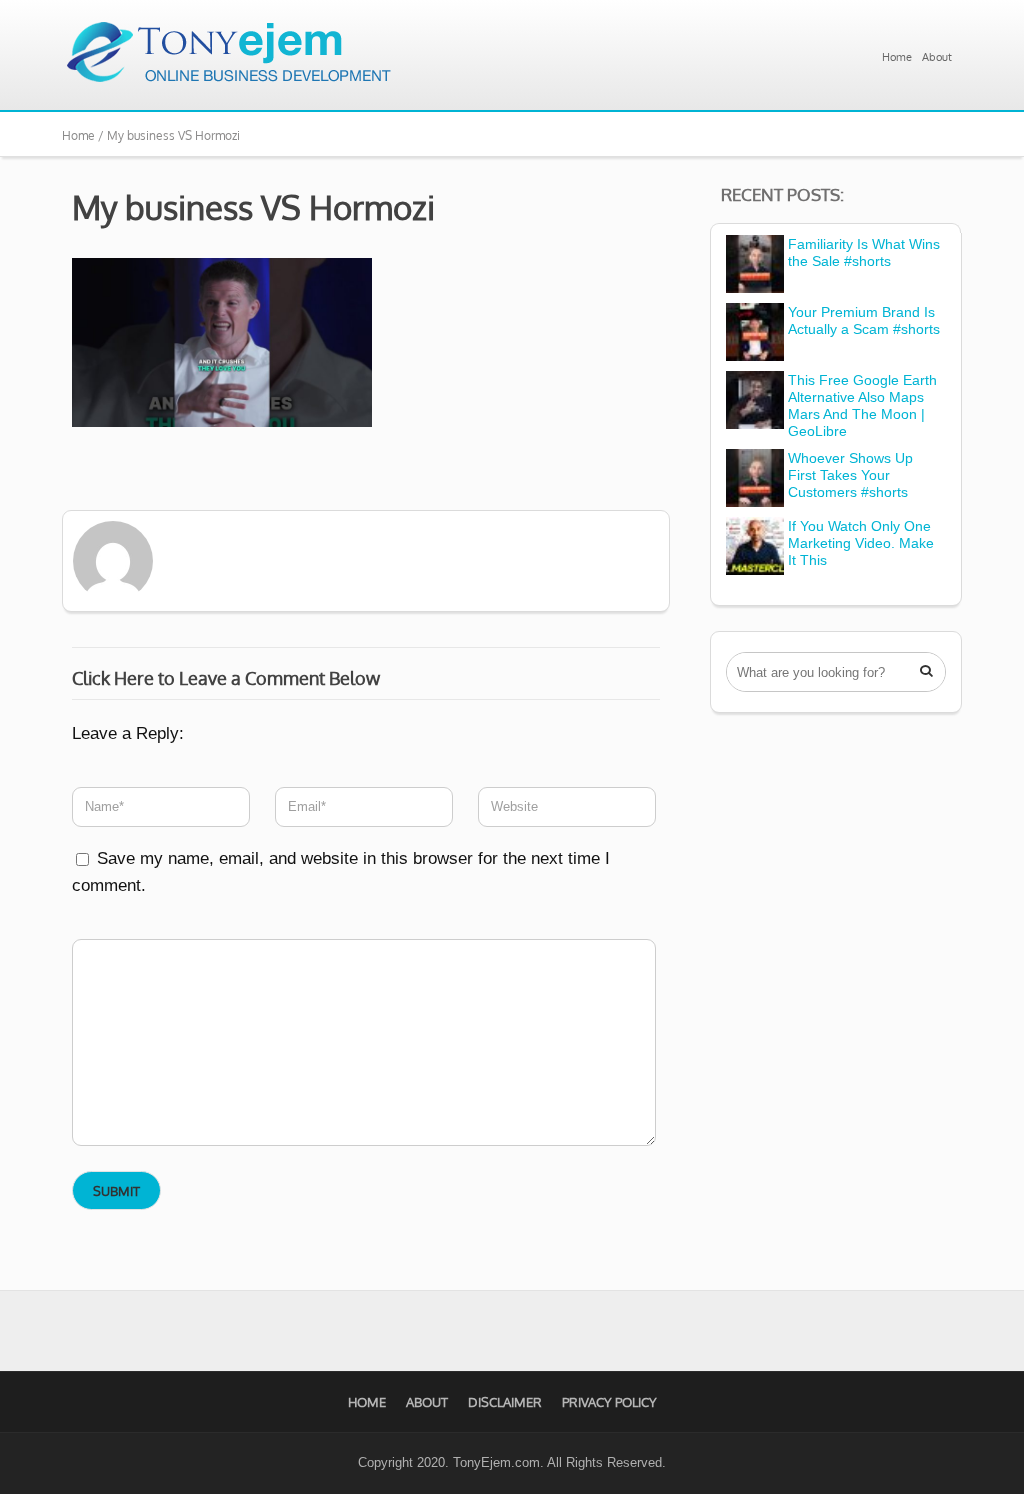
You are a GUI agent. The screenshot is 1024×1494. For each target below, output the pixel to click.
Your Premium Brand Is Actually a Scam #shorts (864, 320)
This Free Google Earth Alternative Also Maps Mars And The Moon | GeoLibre (862, 405)
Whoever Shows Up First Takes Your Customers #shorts (850, 475)
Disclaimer (505, 1402)
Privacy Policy (609, 1402)
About (937, 57)
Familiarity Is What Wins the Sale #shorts (864, 252)
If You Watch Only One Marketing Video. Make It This (861, 543)
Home (897, 57)
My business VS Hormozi (253, 207)
